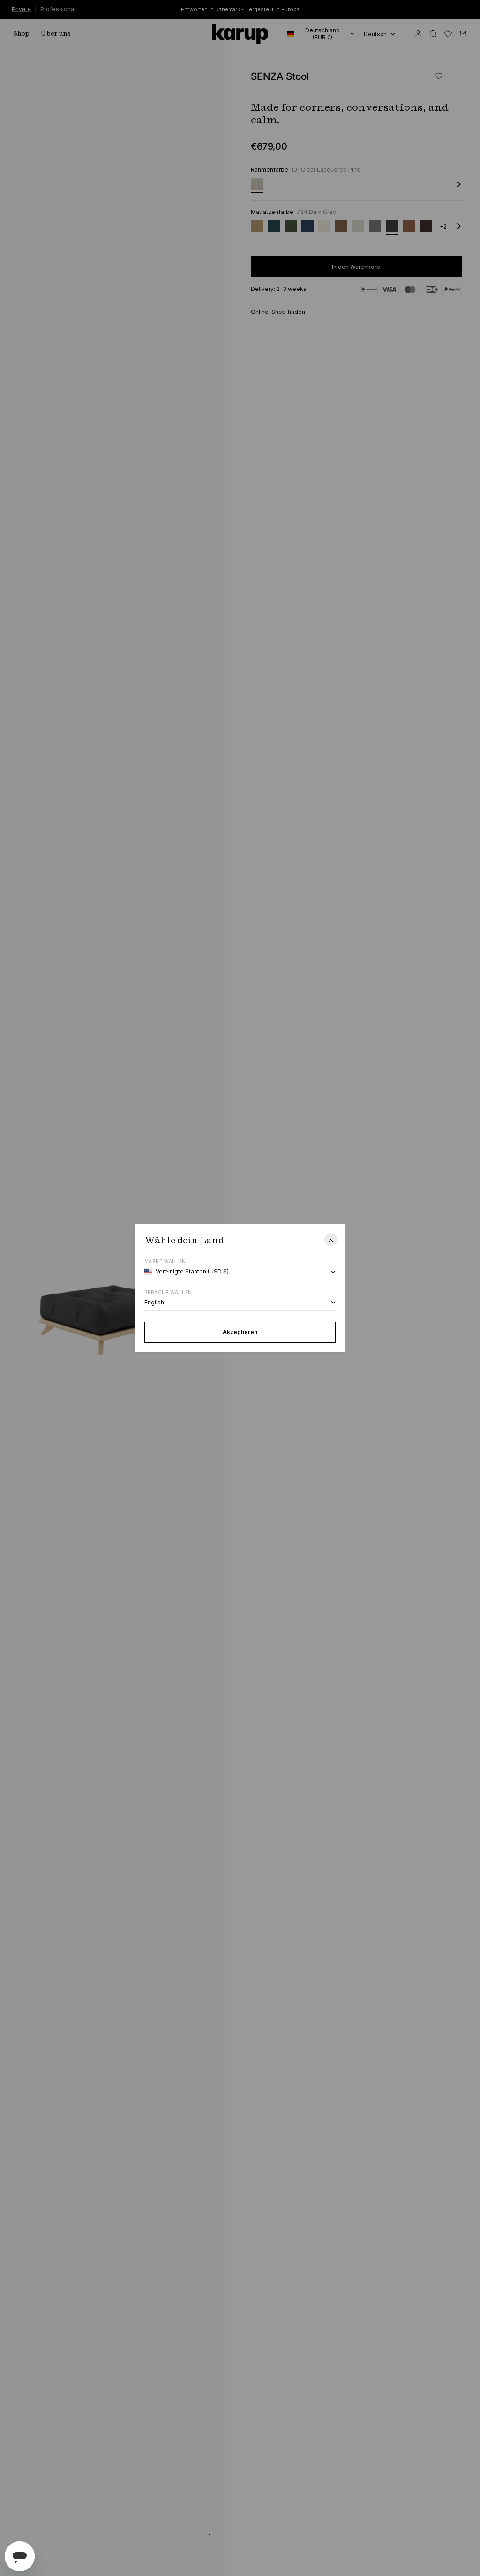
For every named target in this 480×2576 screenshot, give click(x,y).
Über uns (56, 34)
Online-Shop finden (278, 312)
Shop (21, 34)
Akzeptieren (240, 1332)
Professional (58, 9)
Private (21, 9)
